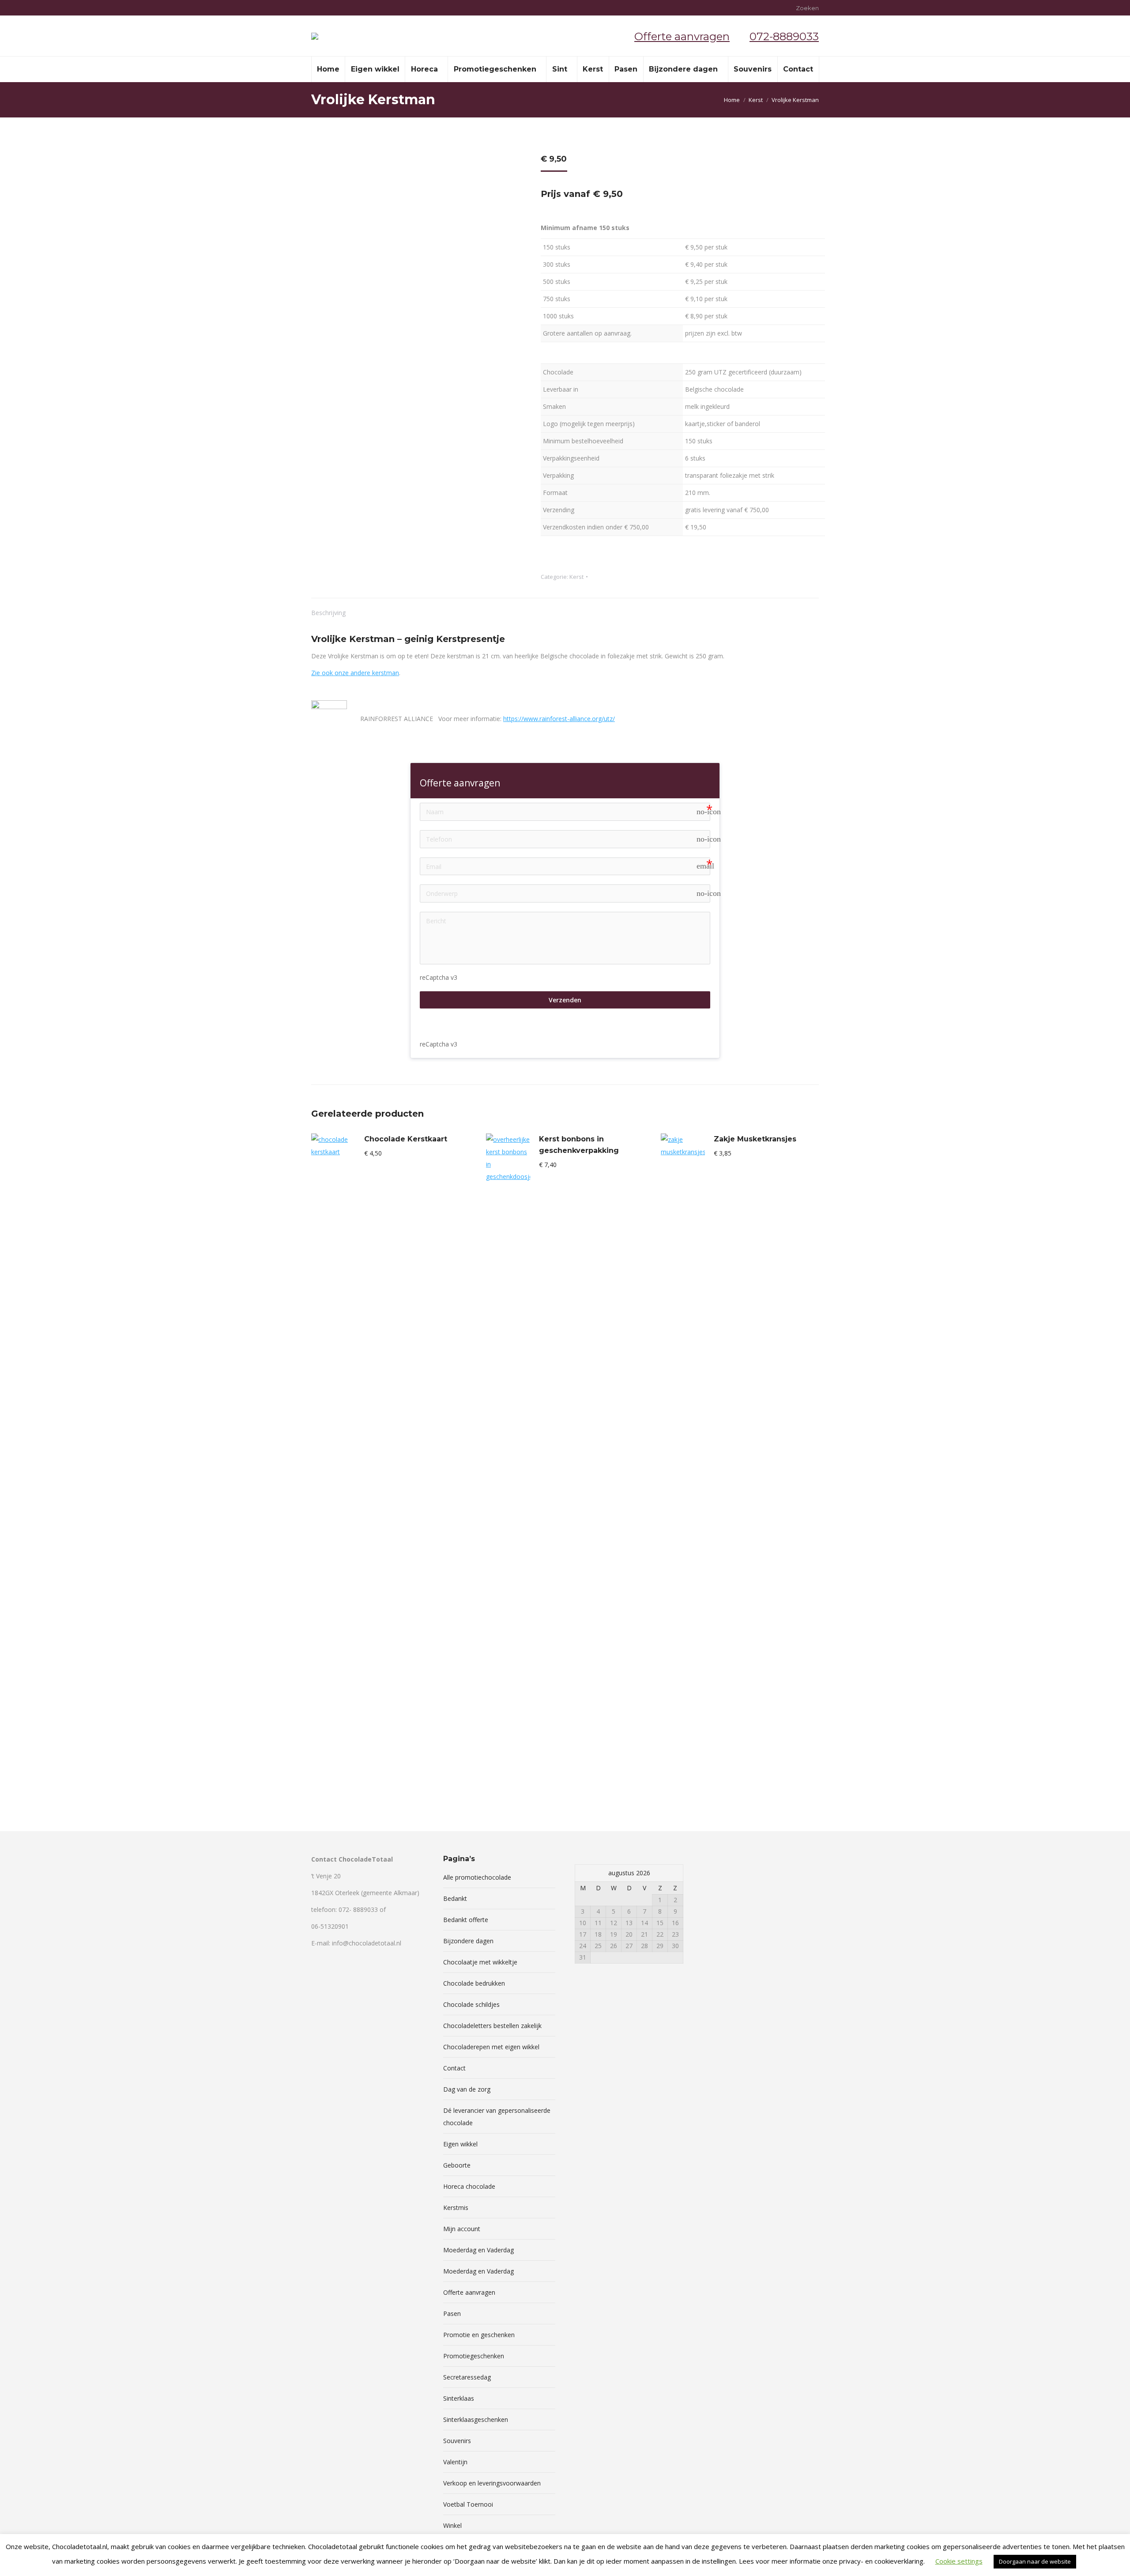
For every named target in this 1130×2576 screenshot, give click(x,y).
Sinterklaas (459, 2398)
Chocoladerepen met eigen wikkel (491, 2047)
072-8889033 (784, 36)
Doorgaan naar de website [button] (1035, 2561)
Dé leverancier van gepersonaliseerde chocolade (497, 2117)
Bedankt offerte (466, 1920)
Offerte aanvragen (682, 36)
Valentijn (455, 2462)
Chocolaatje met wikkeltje (480, 1962)
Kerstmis (456, 2208)
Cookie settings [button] (959, 2561)
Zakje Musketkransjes (755, 1139)
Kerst (576, 577)
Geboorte (457, 2165)
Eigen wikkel (460, 2144)
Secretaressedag (467, 2377)
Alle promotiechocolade (477, 1877)
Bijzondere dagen (468, 1941)
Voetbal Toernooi (468, 2504)
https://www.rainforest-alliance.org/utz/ (559, 719)
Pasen (452, 2313)
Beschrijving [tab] (328, 613)
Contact (454, 2068)
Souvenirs (457, 2441)
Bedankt (455, 1898)
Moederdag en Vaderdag (478, 2250)
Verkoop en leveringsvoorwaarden (492, 2483)
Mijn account (462, 2229)
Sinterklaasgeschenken (476, 2419)
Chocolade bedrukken (474, 1983)
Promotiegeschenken (474, 2356)
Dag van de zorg (467, 2089)
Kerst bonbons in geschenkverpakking (579, 1145)
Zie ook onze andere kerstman (355, 673)
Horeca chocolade (469, 2186)
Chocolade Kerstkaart (406, 1139)
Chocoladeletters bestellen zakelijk (492, 2026)
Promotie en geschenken (479, 2335)
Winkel (452, 2525)
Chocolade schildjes (471, 2004)
